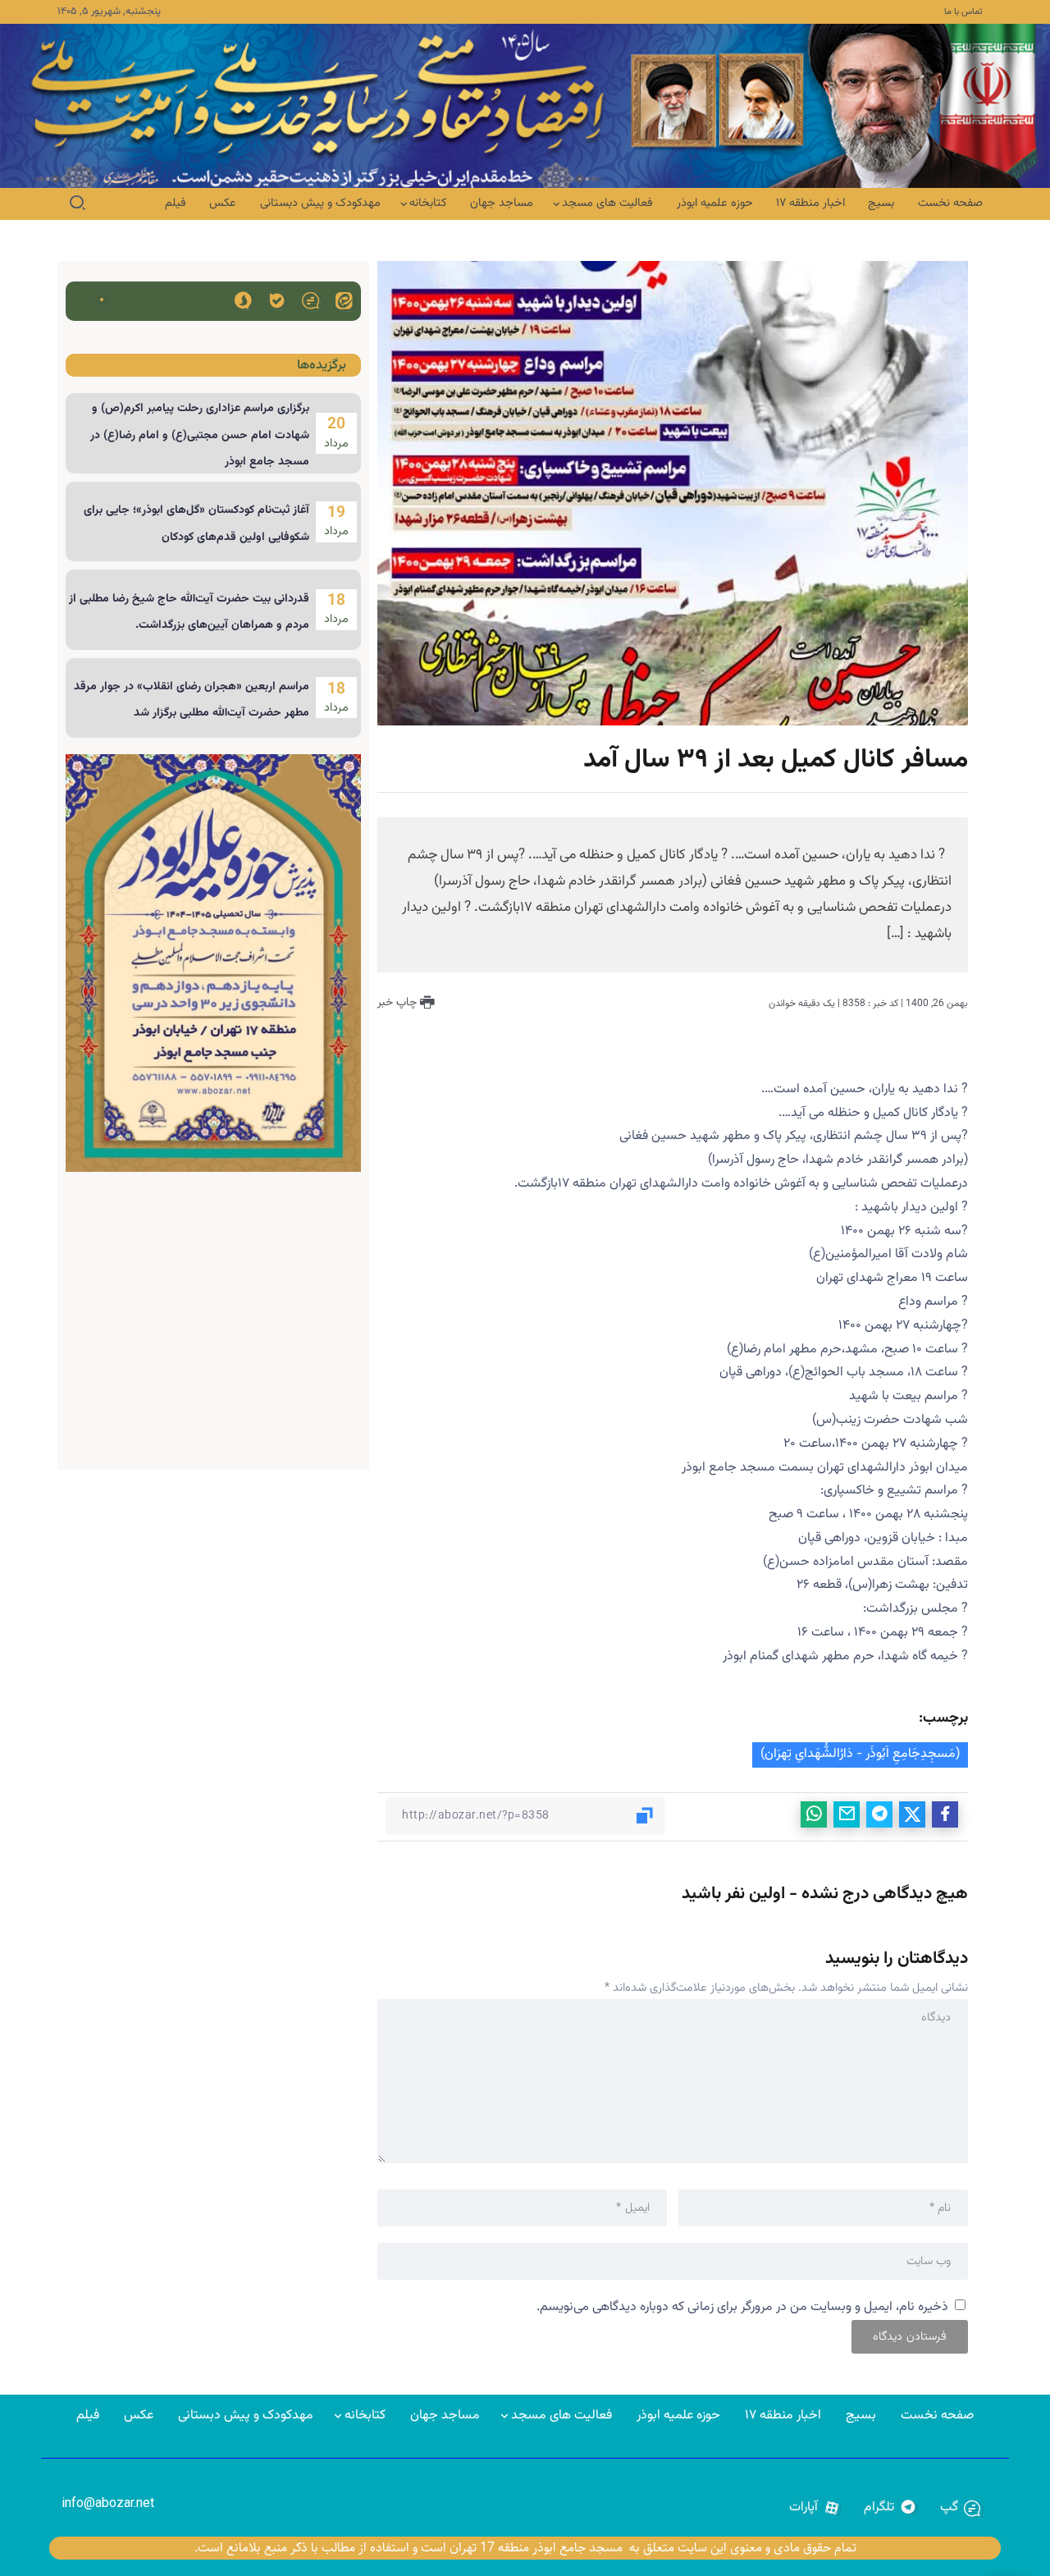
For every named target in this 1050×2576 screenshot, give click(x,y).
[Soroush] (243, 300)
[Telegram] (890, 2508)
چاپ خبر (399, 1003)
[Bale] (277, 300)
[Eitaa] (344, 300)
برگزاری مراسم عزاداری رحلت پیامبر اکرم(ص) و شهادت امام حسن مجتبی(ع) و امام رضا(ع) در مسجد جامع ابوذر (200, 435)
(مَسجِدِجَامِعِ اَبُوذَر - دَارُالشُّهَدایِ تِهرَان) (860, 1754)
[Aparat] (815, 2508)
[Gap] (310, 300)
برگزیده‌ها (322, 366)
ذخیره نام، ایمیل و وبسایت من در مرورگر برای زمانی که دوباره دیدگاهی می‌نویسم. (742, 2307)
